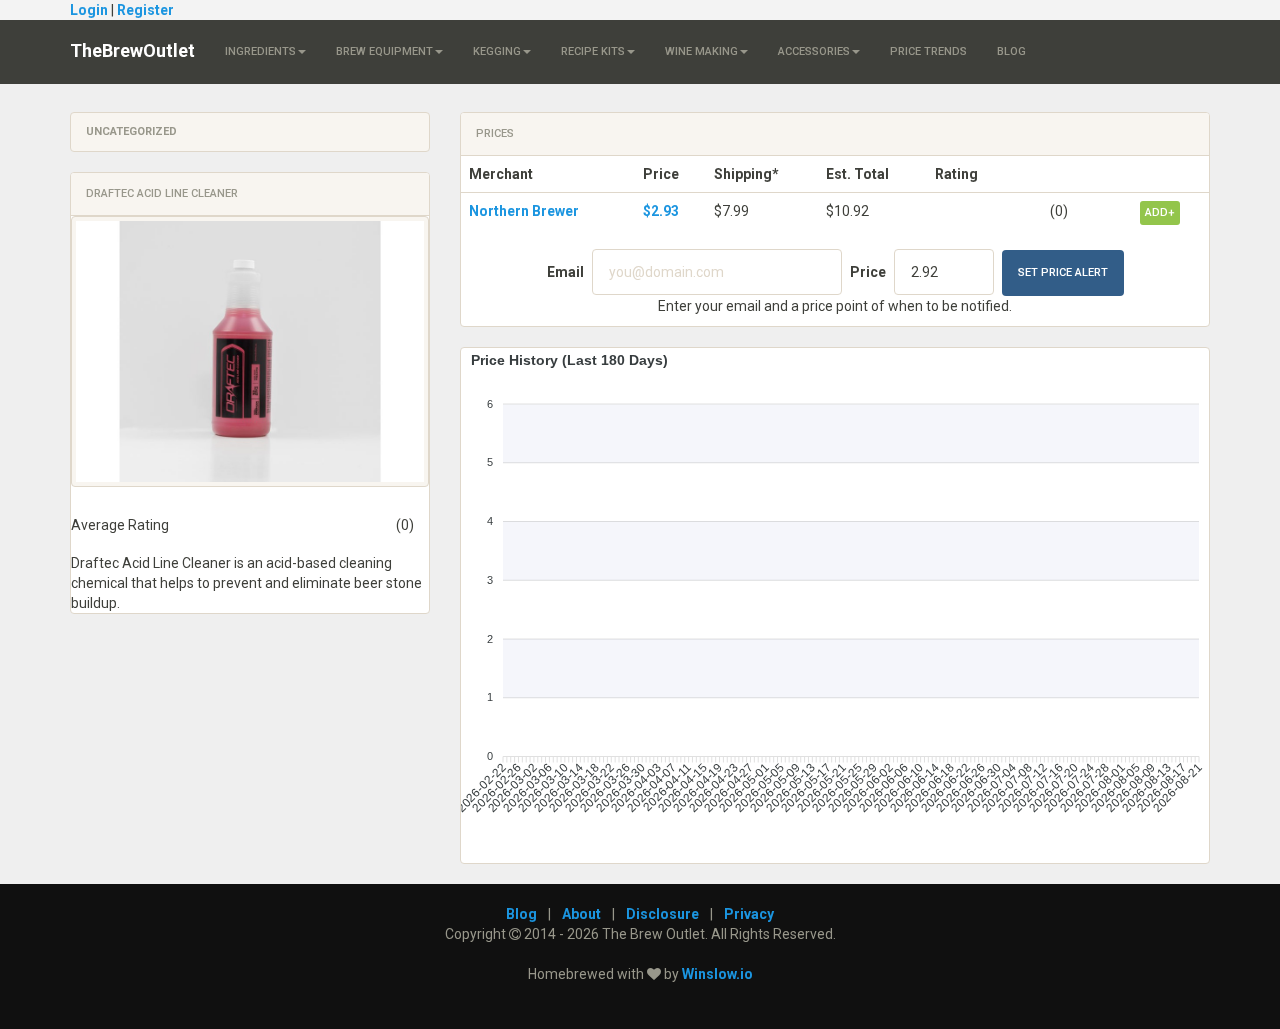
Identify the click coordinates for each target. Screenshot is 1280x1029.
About (581, 914)
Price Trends (928, 51)
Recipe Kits (593, 51)
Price (868, 272)
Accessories (814, 51)
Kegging (497, 51)
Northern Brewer (524, 211)
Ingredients (260, 51)
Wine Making (701, 51)
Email (565, 272)
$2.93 (661, 211)
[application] (835, 598)
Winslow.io (717, 974)
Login (89, 10)
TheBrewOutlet (132, 50)
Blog (1011, 51)
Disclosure (662, 914)
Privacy (749, 914)
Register (145, 10)
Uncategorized (131, 131)
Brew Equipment (384, 51)
